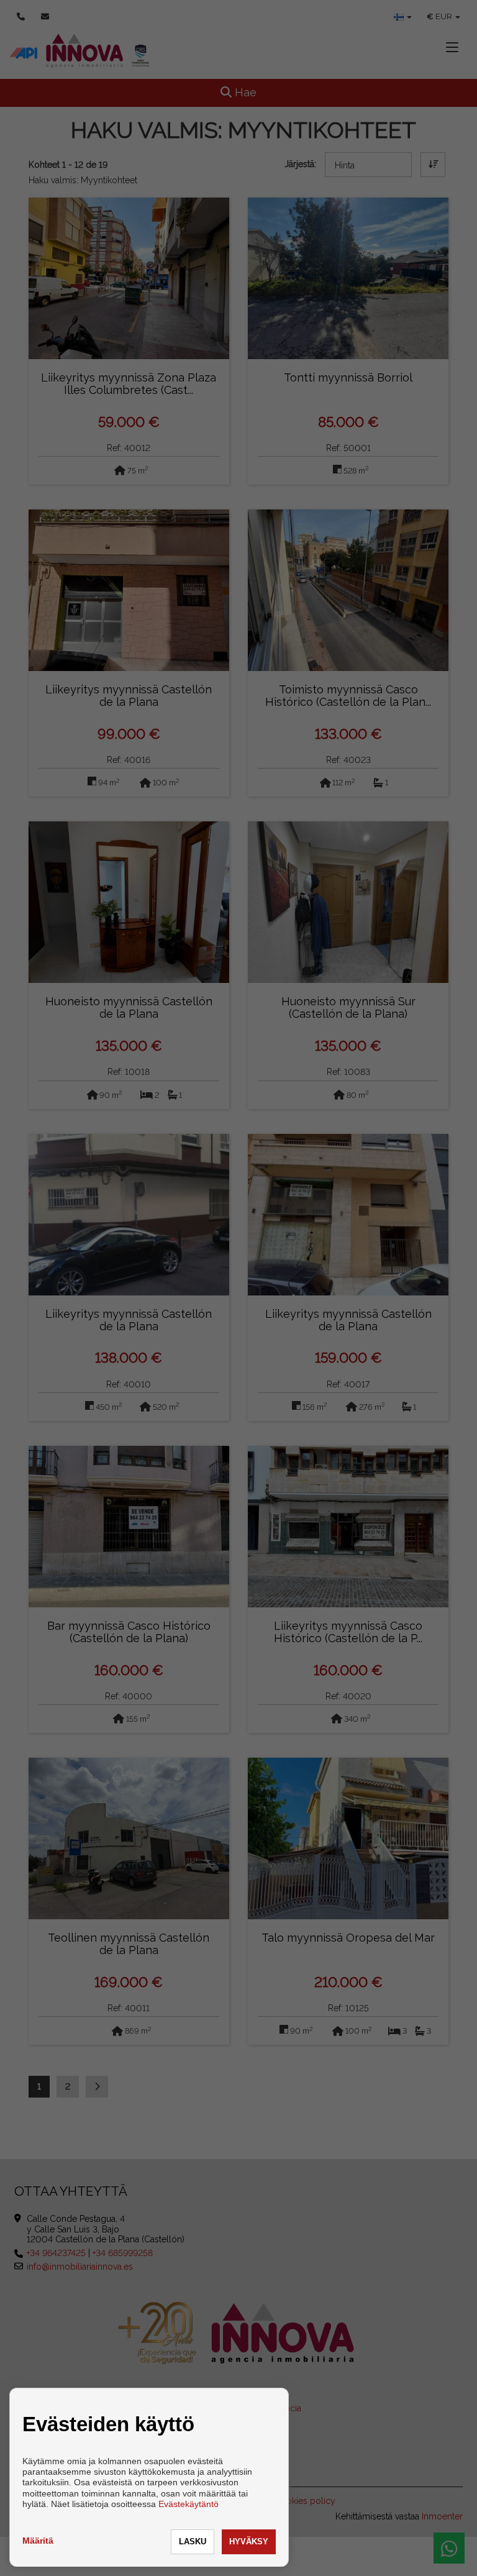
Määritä (38, 2541)
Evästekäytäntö (189, 2504)
